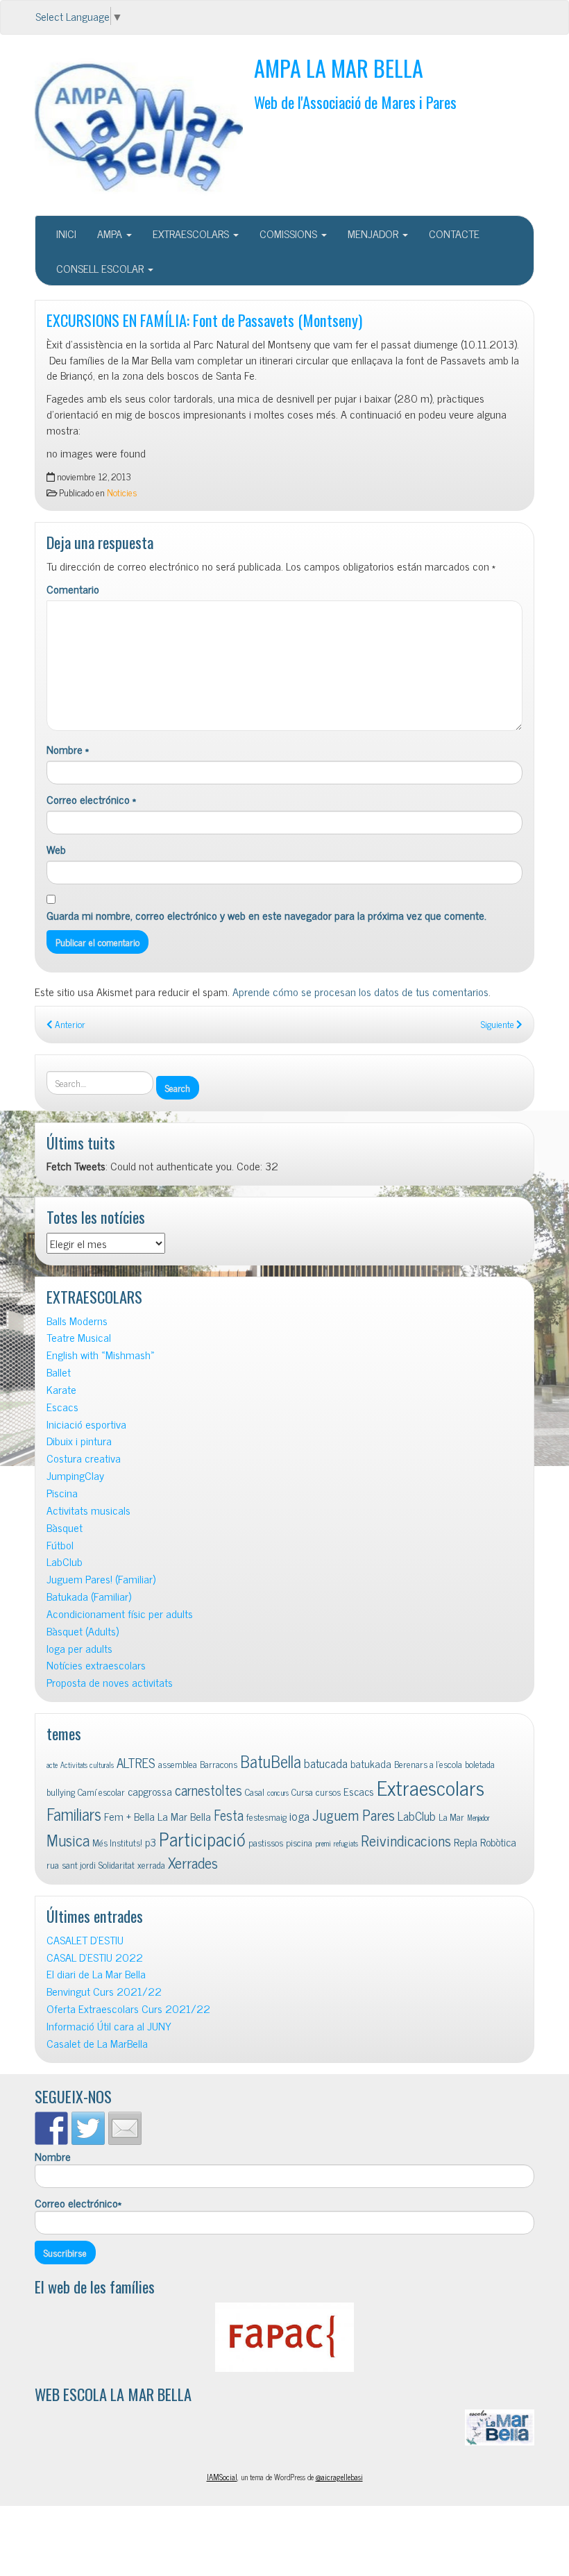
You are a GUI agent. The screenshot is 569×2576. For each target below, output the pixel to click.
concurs (278, 1793)
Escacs (62, 1407)
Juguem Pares (354, 1814)
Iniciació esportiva (86, 1424)
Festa (229, 1815)
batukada (371, 1763)
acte (52, 1765)
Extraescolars (431, 1787)
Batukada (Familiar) (89, 1596)
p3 (151, 1842)
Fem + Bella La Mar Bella (158, 1816)
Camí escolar (101, 1792)
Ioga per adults (79, 1648)
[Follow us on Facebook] (51, 2128)
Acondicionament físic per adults (120, 1614)
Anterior (69, 1024)
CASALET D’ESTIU (85, 1940)
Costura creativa (84, 1458)
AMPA (111, 233)
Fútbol (60, 1545)
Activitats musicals (88, 1510)
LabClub (65, 1561)
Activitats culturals (87, 1765)
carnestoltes (209, 1790)
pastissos (266, 1842)
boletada (480, 1764)
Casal (255, 1792)
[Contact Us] (125, 2128)
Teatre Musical (79, 1337)
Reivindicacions (406, 1840)
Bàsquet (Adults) (83, 1631)
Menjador (478, 1818)
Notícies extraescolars (96, 1665)
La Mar (451, 1817)
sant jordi (79, 1864)
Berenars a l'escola (428, 1764)
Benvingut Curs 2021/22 (104, 1991)
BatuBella (271, 1761)
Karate (61, 1389)
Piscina (62, 1493)
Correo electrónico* (78, 2203)
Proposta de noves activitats (110, 1682)
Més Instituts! (117, 1842)
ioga (299, 1816)
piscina (299, 1842)
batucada (326, 1763)
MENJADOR (374, 233)
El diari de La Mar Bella (96, 1974)
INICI (66, 233)
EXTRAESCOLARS (192, 233)
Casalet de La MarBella (97, 2043)
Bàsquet (65, 1527)
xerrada (151, 1864)
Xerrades (193, 1862)
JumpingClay (75, 1475)
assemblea (178, 1764)
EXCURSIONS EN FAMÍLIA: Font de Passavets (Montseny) (204, 320)
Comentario (73, 589)
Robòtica (498, 1842)
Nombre (68, 749)
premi (323, 1843)
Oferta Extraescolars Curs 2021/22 (128, 2009)
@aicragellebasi (339, 2477)
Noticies (122, 492)
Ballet (59, 1372)
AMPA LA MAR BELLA (339, 68)
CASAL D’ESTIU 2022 (95, 1957)
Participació (202, 1838)
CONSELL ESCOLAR (101, 268)
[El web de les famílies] (284, 2337)
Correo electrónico (91, 799)
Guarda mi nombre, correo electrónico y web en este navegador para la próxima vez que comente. (266, 915)
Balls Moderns (77, 1321)
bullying (61, 1792)
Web (56, 849)
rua (53, 1864)
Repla (466, 1842)
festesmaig (266, 1817)
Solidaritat (117, 1864)
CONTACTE (454, 233)
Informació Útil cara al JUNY (109, 2026)
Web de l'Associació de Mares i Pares (355, 102)
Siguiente (499, 1024)
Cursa (302, 1792)
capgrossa (150, 1791)
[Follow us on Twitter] (88, 2128)
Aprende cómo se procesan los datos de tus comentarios (360, 991)
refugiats (346, 1843)
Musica (68, 1840)
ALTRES (136, 1762)
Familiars (74, 1813)
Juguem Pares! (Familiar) (101, 1579)
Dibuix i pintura (79, 1441)
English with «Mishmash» (101, 1355)
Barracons (219, 1764)
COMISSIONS (290, 233)
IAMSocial (222, 2477)
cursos (328, 1792)
